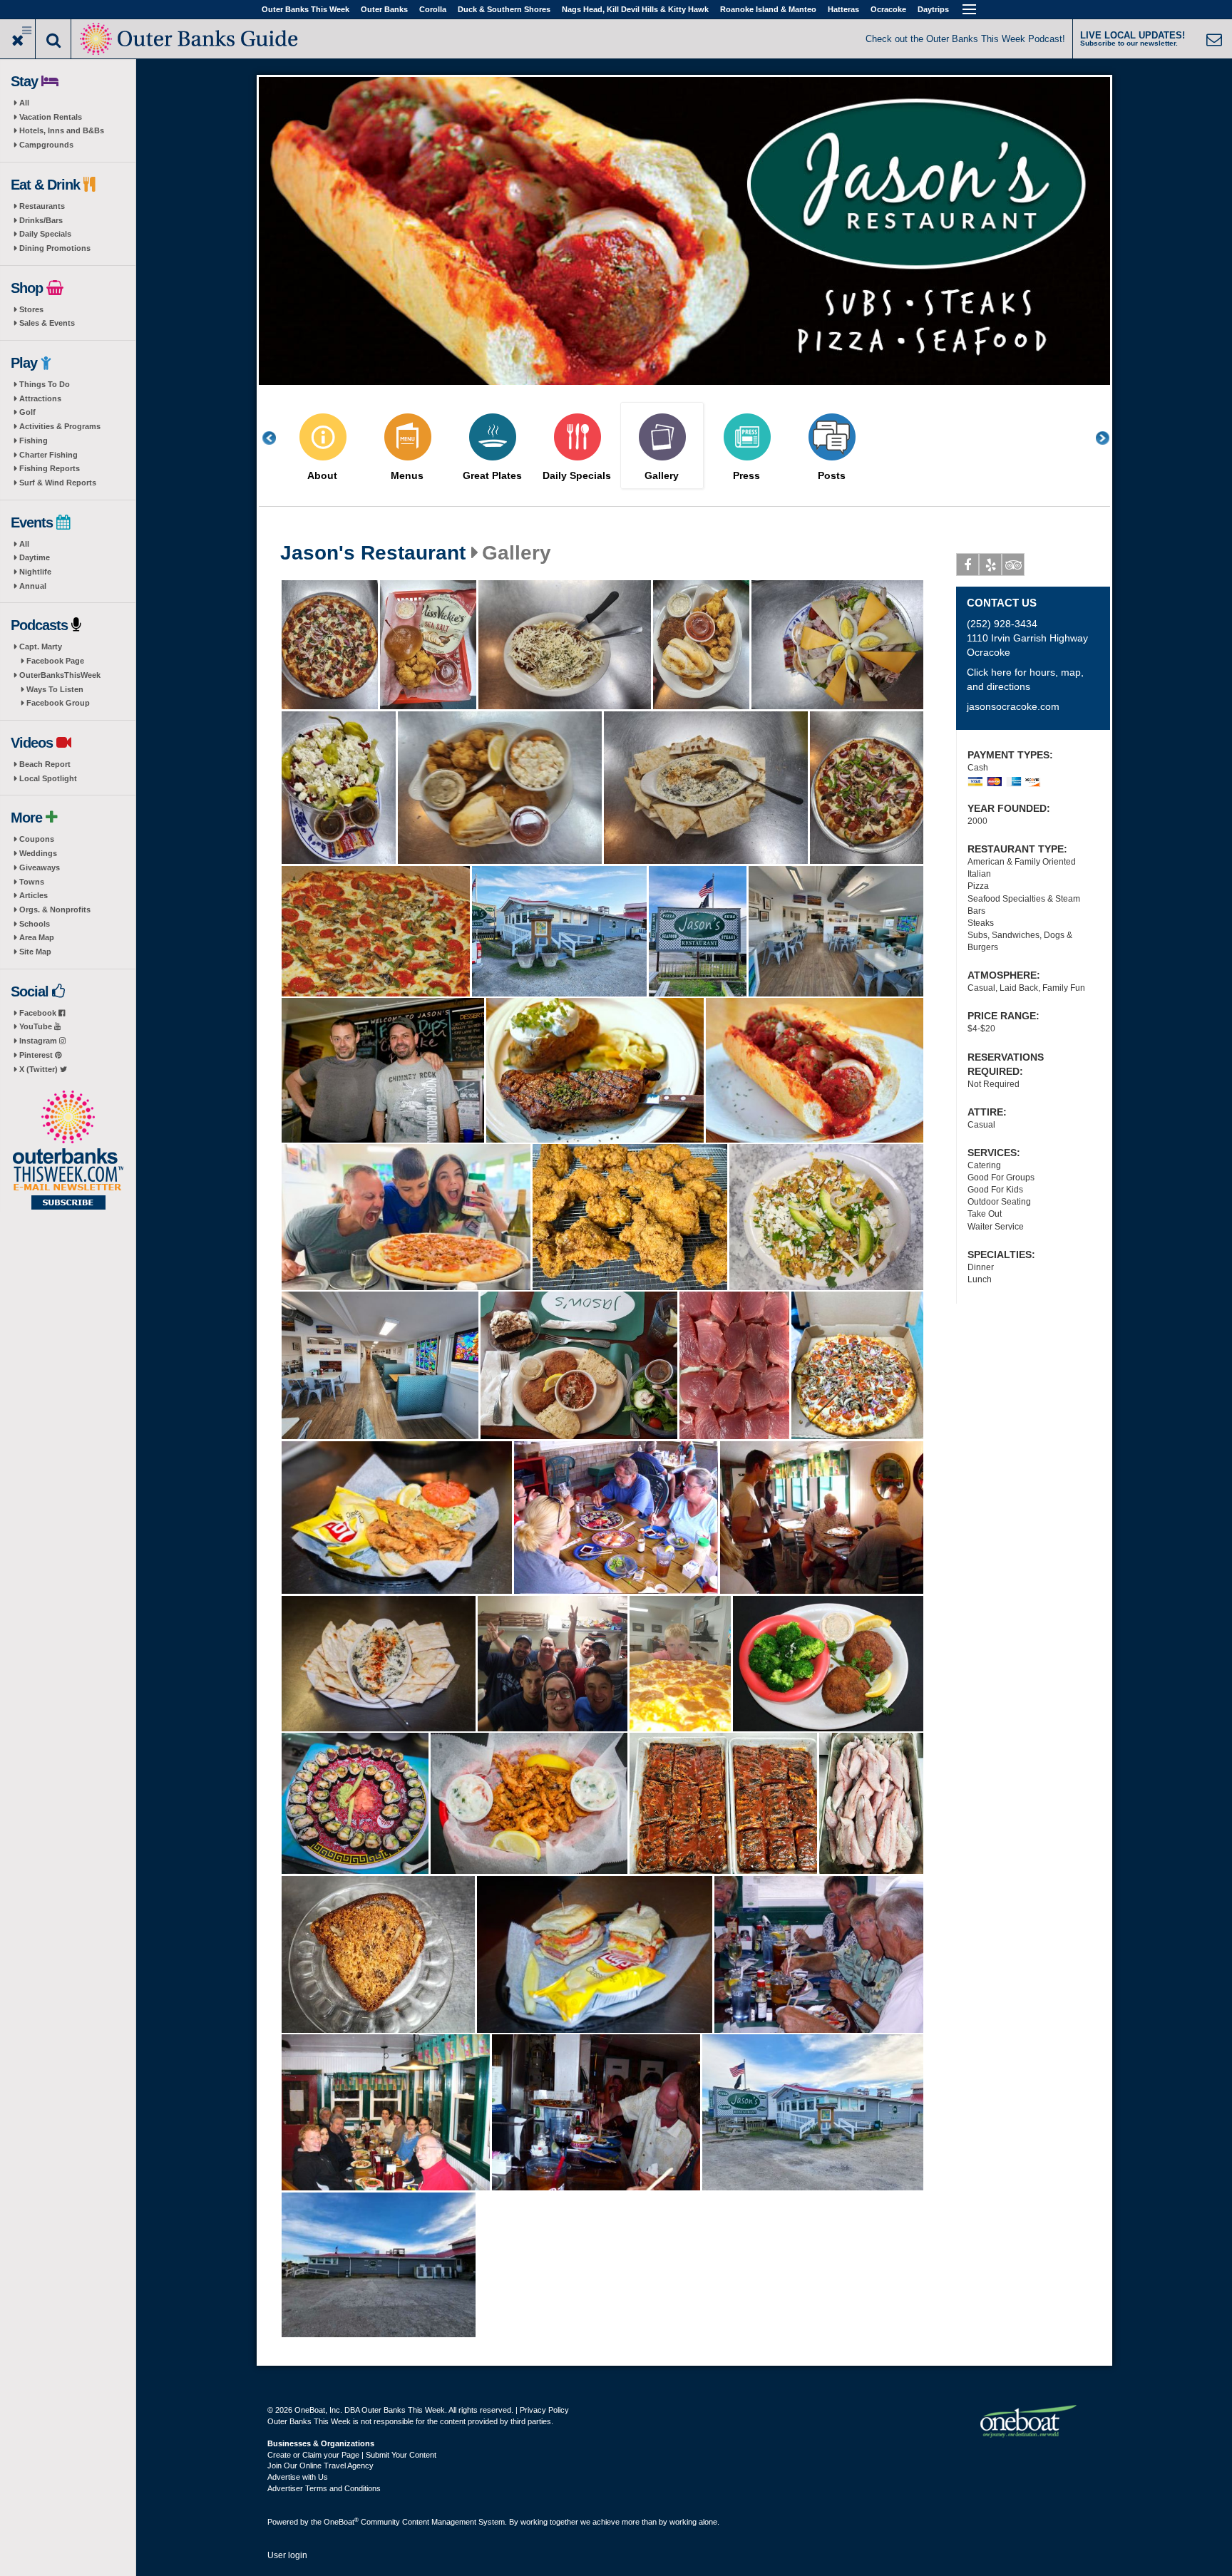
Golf (27, 412)
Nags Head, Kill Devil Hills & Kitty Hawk (635, 9)
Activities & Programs (60, 426)
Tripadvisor (1013, 565)
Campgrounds (46, 145)
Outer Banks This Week (306, 9)
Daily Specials (45, 234)
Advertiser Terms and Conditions (324, 2488)
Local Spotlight (48, 778)
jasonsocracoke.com (1013, 706)
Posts (832, 476)
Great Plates (492, 476)
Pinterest (37, 1055)
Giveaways (40, 867)
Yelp (990, 565)
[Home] (190, 37)
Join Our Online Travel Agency (320, 2466)
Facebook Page (55, 661)
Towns (32, 882)
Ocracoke (888, 9)
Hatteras (843, 9)
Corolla (433, 9)
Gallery (662, 476)
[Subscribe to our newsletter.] (68, 1151)
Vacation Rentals (51, 117)
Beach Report (45, 764)
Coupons (37, 839)
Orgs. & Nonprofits (55, 910)
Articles (34, 895)
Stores (31, 309)
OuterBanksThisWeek (60, 675)
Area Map (37, 937)
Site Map (35, 952)
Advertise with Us (298, 2477)
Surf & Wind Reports (58, 483)
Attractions (40, 398)
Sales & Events (47, 323)
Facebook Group (58, 703)
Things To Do (45, 384)
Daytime (35, 557)
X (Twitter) (40, 1069)
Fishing (34, 441)
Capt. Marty (41, 646)
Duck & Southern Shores (504, 9)
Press (746, 476)
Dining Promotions (55, 248)
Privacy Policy (544, 2410)
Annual (33, 586)
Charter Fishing (48, 455)
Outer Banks (384, 9)
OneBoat (341, 2522)
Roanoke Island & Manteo (768, 9)
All (24, 103)
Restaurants (42, 206)
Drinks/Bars (41, 220)
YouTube (37, 1026)
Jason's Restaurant (373, 553)
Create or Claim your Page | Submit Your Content (352, 2455)
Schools (35, 924)
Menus (407, 476)
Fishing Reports (50, 468)
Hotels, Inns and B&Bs (62, 130)
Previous (277, 438)
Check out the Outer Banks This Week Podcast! (965, 39)
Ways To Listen (55, 689)
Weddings (38, 853)
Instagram (39, 1041)
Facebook (39, 1013)
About (322, 476)
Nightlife (35, 572)
